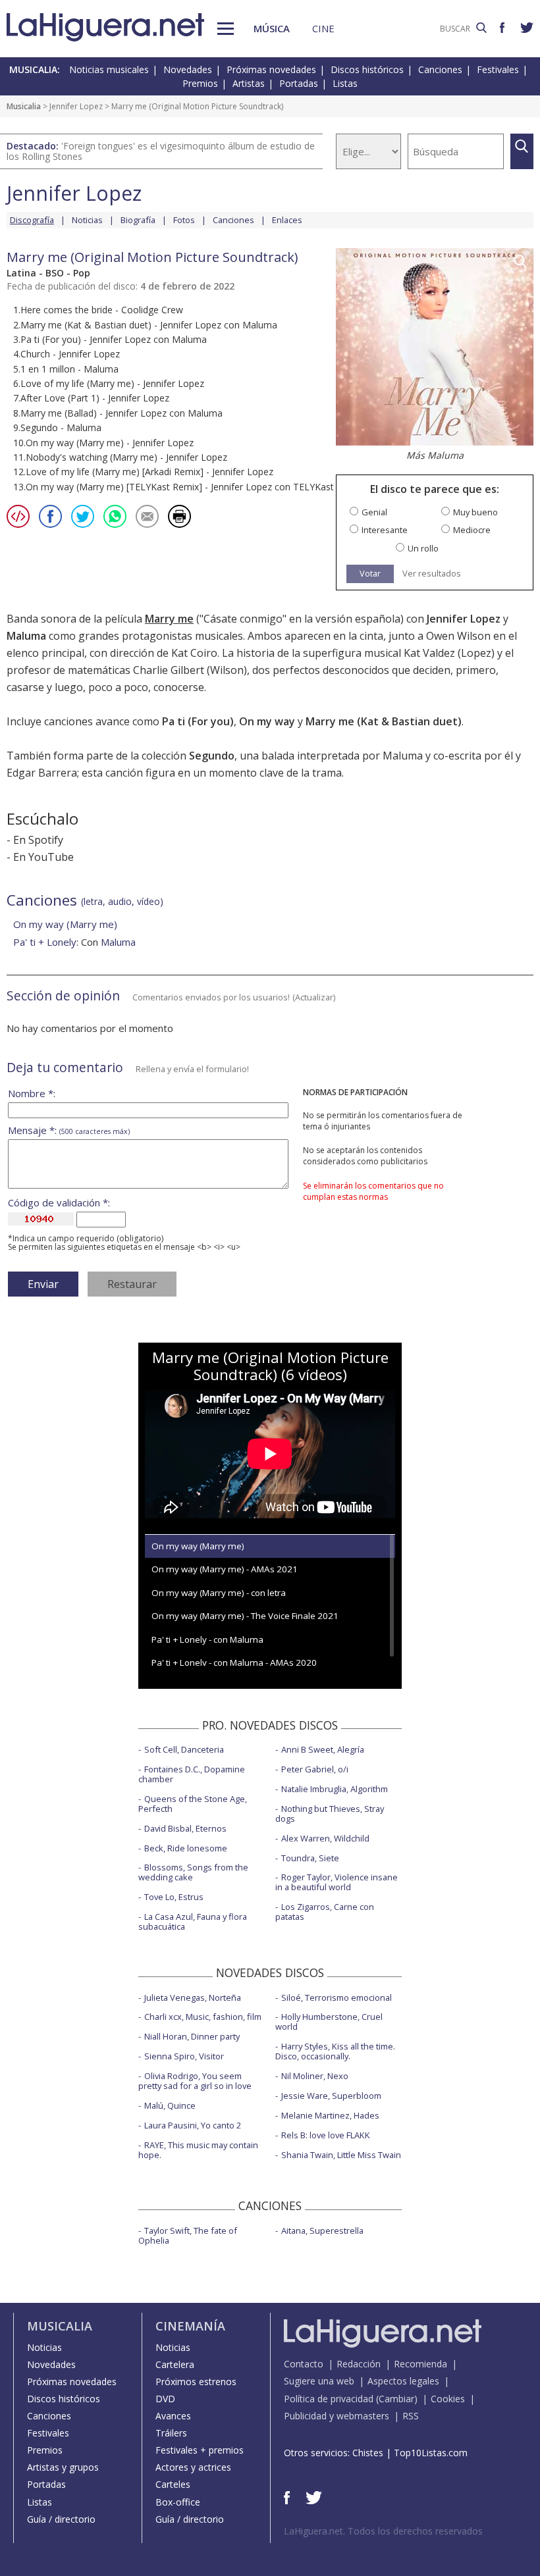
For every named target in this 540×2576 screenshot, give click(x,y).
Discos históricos (367, 69)
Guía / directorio (61, 2519)
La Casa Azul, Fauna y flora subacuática (193, 1921)
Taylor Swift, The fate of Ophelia (188, 2235)
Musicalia (24, 106)
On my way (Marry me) (65, 924)
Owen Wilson (458, 636)
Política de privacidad (329, 2399)
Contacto (304, 2364)
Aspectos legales (403, 2381)
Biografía (138, 220)
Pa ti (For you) (198, 721)
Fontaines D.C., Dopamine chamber (192, 1774)
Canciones (440, 69)
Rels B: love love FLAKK (326, 2135)
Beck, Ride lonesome (186, 1848)
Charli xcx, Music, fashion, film (203, 2017)
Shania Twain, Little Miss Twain (341, 2155)
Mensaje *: (69, 1130)
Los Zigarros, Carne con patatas (325, 1912)
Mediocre (472, 530)
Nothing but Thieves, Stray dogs (330, 1814)
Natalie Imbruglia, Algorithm (335, 1789)
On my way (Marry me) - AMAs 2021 (225, 1569)
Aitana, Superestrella (322, 2230)
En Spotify (38, 840)
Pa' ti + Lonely (45, 942)
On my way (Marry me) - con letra (219, 1593)
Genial (374, 512)
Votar (370, 573)
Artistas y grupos (63, 2467)
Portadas (299, 83)
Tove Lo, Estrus (174, 1897)
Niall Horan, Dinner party (192, 2036)
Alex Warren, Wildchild (325, 1838)
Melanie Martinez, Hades (330, 2115)
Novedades (188, 69)
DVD (165, 2399)
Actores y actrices (193, 2467)
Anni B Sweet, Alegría (323, 1749)
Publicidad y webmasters (337, 2416)
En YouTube (43, 857)
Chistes (368, 2453)
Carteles (173, 2484)
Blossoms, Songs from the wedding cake (193, 1872)
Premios (200, 83)
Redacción (359, 2364)
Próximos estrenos (196, 2382)
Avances (173, 2416)
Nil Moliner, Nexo (315, 2076)
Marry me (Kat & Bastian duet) (384, 721)
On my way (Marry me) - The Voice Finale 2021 (245, 1616)
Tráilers (171, 2433)
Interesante (385, 530)
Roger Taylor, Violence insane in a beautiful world (337, 1882)
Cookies (448, 2399)
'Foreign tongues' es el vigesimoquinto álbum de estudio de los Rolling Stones (161, 151)
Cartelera (175, 2364)
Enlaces (287, 220)
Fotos (184, 220)
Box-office (178, 2502)
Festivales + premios (200, 2450)
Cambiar (396, 2399)
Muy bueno (475, 512)
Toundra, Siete (310, 1858)
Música (272, 28)
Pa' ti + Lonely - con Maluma (207, 1639)
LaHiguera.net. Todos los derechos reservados (383, 2531)
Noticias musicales (109, 69)
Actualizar (314, 997)
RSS (411, 2416)
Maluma (118, 942)
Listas (345, 83)
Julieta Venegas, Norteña (193, 1997)
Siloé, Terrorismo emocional (337, 1997)
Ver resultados (432, 574)
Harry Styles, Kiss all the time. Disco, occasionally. (335, 2051)
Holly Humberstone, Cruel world (329, 2022)
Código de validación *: (59, 1203)
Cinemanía (190, 2326)
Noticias (87, 220)
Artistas (249, 83)
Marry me (169, 619)
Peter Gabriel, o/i (315, 1769)
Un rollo (423, 549)
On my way (267, 721)
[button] (226, 29)
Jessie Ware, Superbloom (331, 2096)
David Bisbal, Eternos (185, 1828)
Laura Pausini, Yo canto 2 (193, 2125)
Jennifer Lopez (76, 106)
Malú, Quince (170, 2105)
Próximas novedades (271, 69)
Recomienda (420, 2364)
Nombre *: (32, 1094)
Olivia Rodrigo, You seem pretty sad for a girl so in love (195, 2081)
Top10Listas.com (431, 2453)
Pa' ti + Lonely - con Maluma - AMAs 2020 (234, 1662)
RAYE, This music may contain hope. (198, 2150)
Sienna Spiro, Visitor (184, 2056)
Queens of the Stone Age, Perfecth (193, 1804)
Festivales (498, 69)
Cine (323, 28)
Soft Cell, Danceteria (184, 1749)
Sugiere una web (319, 2381)
